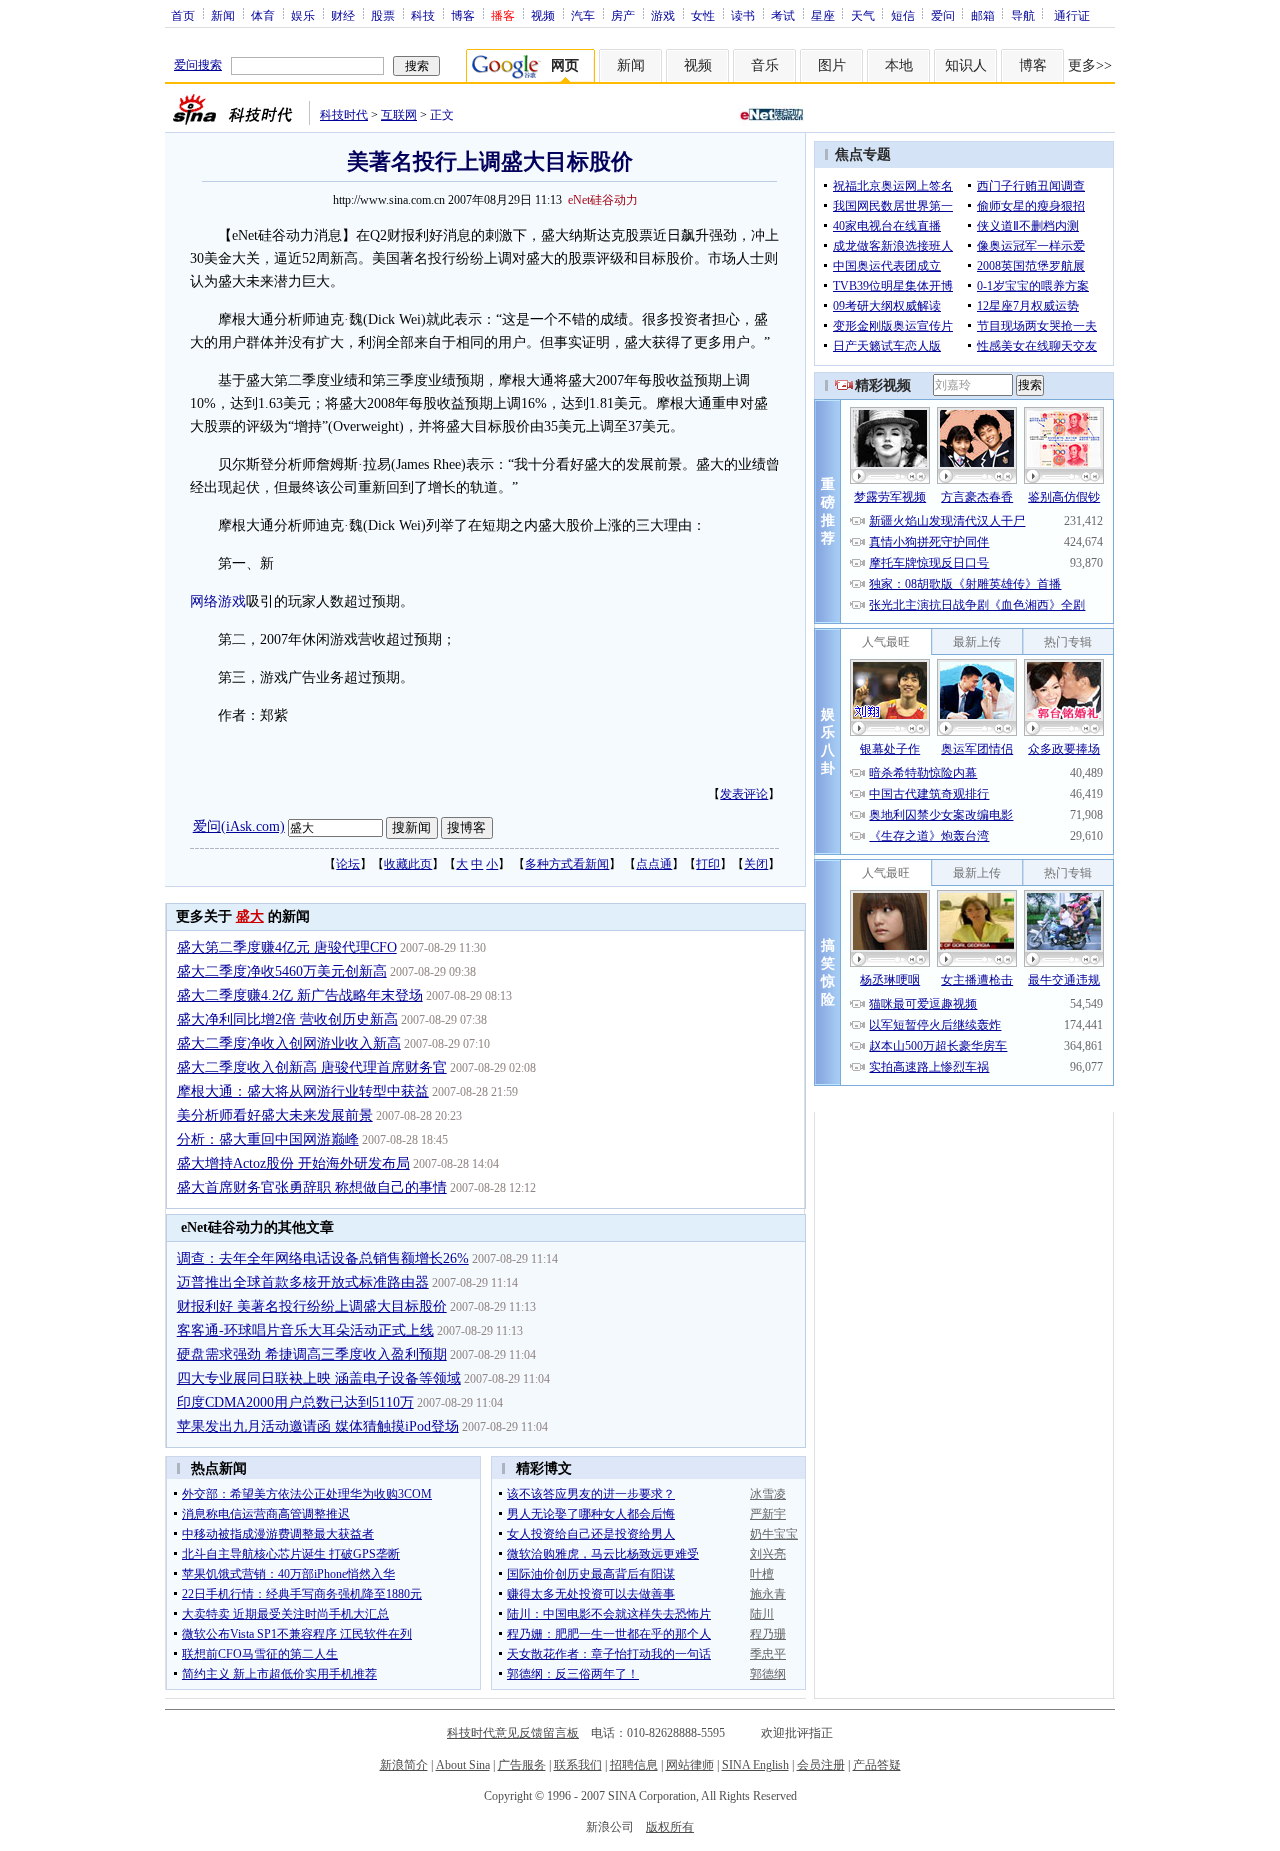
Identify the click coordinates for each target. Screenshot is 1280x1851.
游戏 (663, 15)
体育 (263, 15)
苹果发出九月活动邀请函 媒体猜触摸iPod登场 (318, 1426)
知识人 (966, 65)
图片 (832, 65)
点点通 (654, 864)
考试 (783, 15)
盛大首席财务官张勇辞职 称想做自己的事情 (312, 1187)
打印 (708, 864)
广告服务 (522, 1765)
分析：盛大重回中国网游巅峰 (268, 1139)
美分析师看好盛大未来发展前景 (275, 1115)
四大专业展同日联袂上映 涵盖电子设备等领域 (319, 1378)
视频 (543, 15)
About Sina (463, 1765)
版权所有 (670, 1827)
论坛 (348, 864)
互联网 (399, 115)
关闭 (756, 864)
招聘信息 (634, 1765)
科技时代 (344, 115)
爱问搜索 (198, 65)
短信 (903, 15)
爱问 (943, 15)
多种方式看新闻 (567, 864)
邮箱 (983, 15)
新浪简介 (404, 1765)
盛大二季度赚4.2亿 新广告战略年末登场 (300, 995)
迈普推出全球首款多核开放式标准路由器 (303, 1282)
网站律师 (690, 1765)
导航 (1023, 15)
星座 (823, 15)
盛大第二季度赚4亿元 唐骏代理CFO (287, 947)
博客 (463, 15)
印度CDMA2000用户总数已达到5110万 (295, 1402)
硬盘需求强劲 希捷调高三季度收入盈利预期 (312, 1354)
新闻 (223, 15)
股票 (383, 15)
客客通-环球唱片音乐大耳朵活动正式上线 (305, 1330)
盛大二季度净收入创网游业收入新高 (289, 1043)
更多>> (1090, 65)
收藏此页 (408, 864)
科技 (423, 15)
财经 (343, 15)
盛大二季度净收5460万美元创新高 (282, 971)
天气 (863, 15)
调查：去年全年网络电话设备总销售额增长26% (323, 1258)
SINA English (755, 1765)
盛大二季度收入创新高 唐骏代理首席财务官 (312, 1067)
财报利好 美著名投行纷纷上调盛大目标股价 (312, 1306)
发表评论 (744, 794)
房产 (623, 15)
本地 (899, 65)
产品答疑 (877, 1765)
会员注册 (821, 1765)
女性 (703, 15)
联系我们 (578, 1765)
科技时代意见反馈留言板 (513, 1733)
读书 (743, 15)
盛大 (250, 916)
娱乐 (303, 15)
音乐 (765, 65)
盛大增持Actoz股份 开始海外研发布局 (293, 1163)
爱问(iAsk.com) (239, 826)
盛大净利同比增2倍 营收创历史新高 (287, 1019)
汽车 (583, 15)
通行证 (1072, 15)
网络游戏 (218, 601)
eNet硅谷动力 (603, 200)
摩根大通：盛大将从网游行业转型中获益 (303, 1091)
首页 (183, 15)
